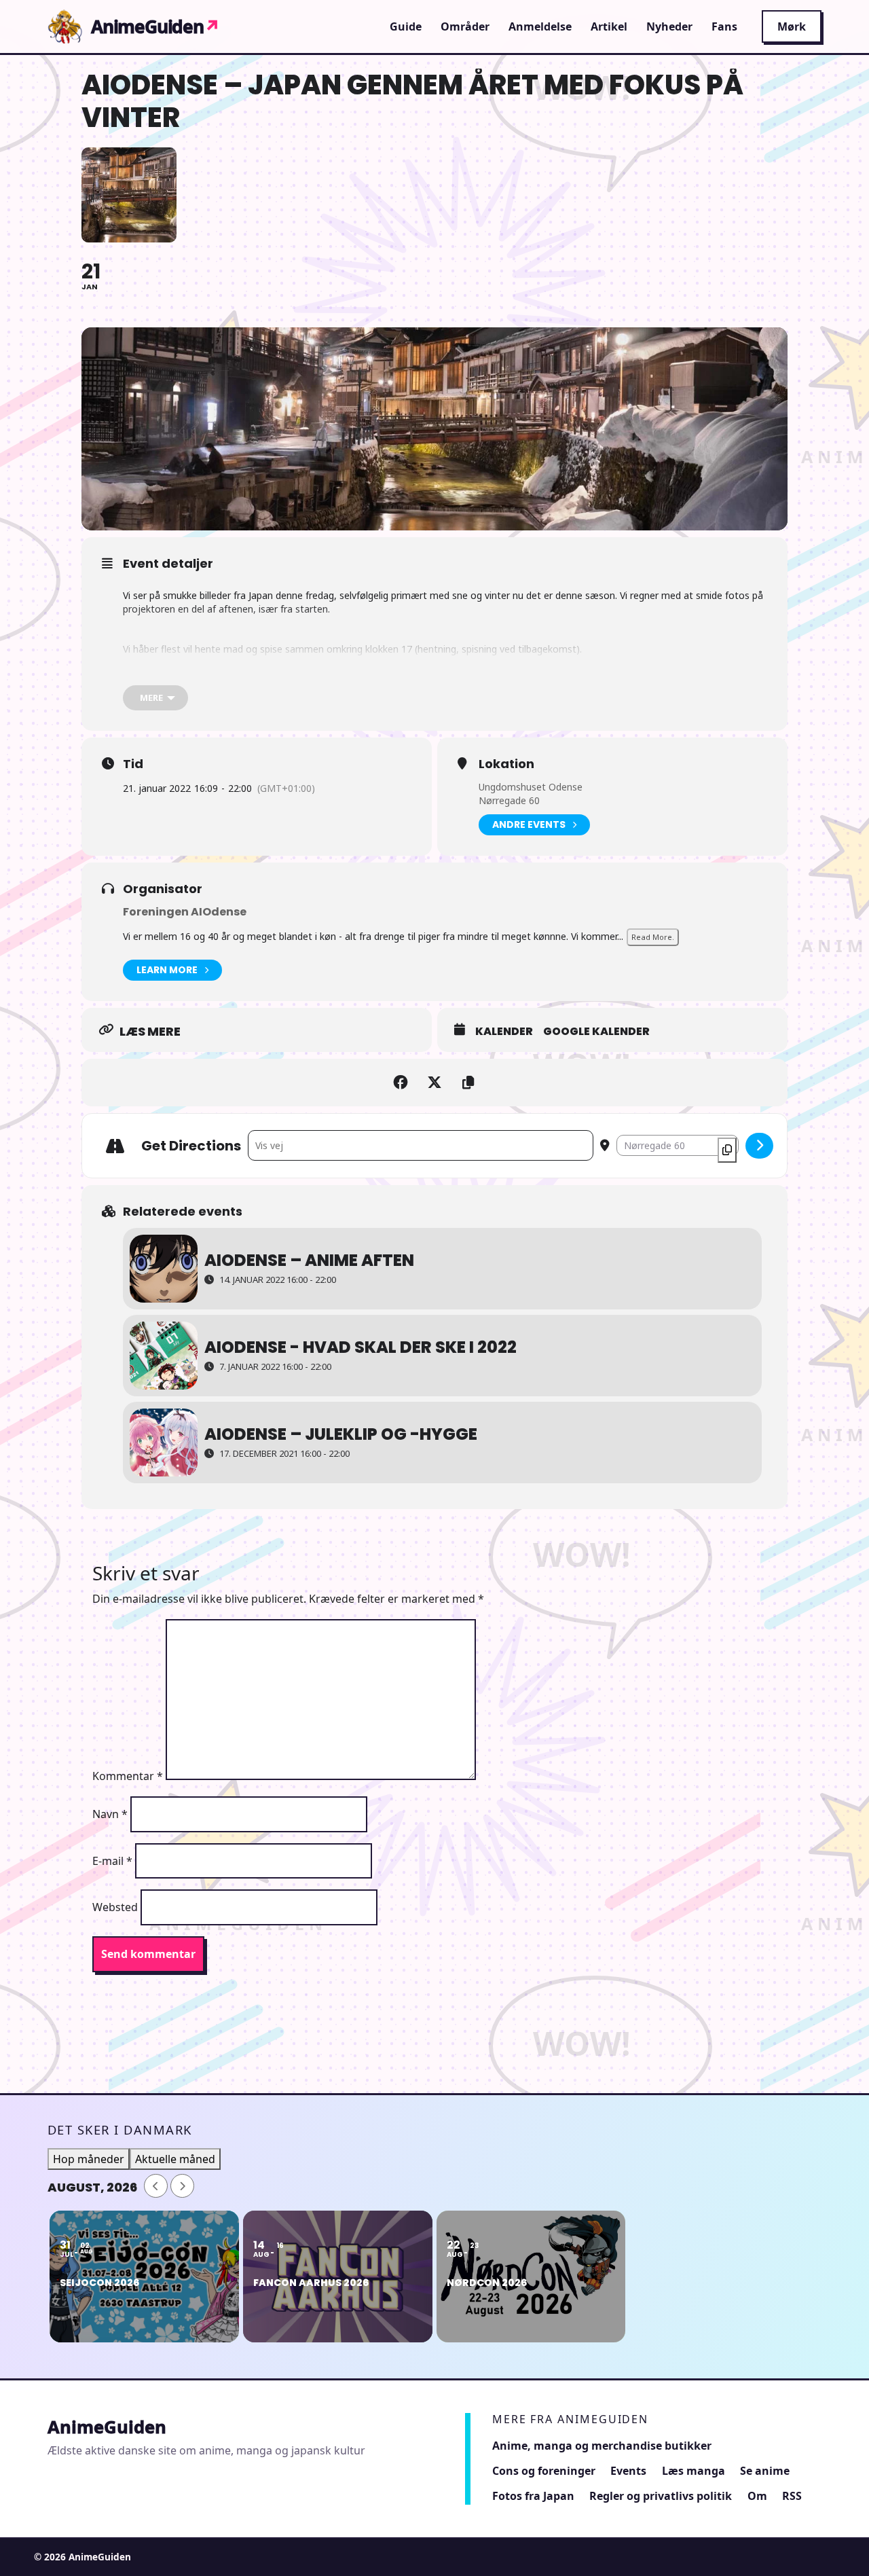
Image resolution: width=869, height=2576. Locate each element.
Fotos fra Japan (533, 2496)
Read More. (653, 937)
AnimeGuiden (155, 26)
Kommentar (128, 1776)
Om (757, 2496)
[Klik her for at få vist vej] (759, 1146)
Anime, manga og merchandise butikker (602, 2446)
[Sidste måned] (156, 2186)
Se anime (765, 2471)
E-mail (112, 1861)
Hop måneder (89, 2159)
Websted (115, 1907)
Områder (465, 26)
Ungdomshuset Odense (531, 787)
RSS (792, 2496)
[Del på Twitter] (434, 1083)
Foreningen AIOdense (185, 912)
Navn (110, 1814)
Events (628, 2471)
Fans (724, 26)
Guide (406, 26)
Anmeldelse (540, 26)
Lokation (506, 764)
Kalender (504, 1032)
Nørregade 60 (509, 800)
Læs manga (694, 2471)
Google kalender (596, 1032)
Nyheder (669, 26)
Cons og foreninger (544, 2471)
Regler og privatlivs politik (661, 2496)
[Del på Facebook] (401, 1083)
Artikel (609, 26)
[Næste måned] (182, 2186)
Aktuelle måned (175, 2159)
